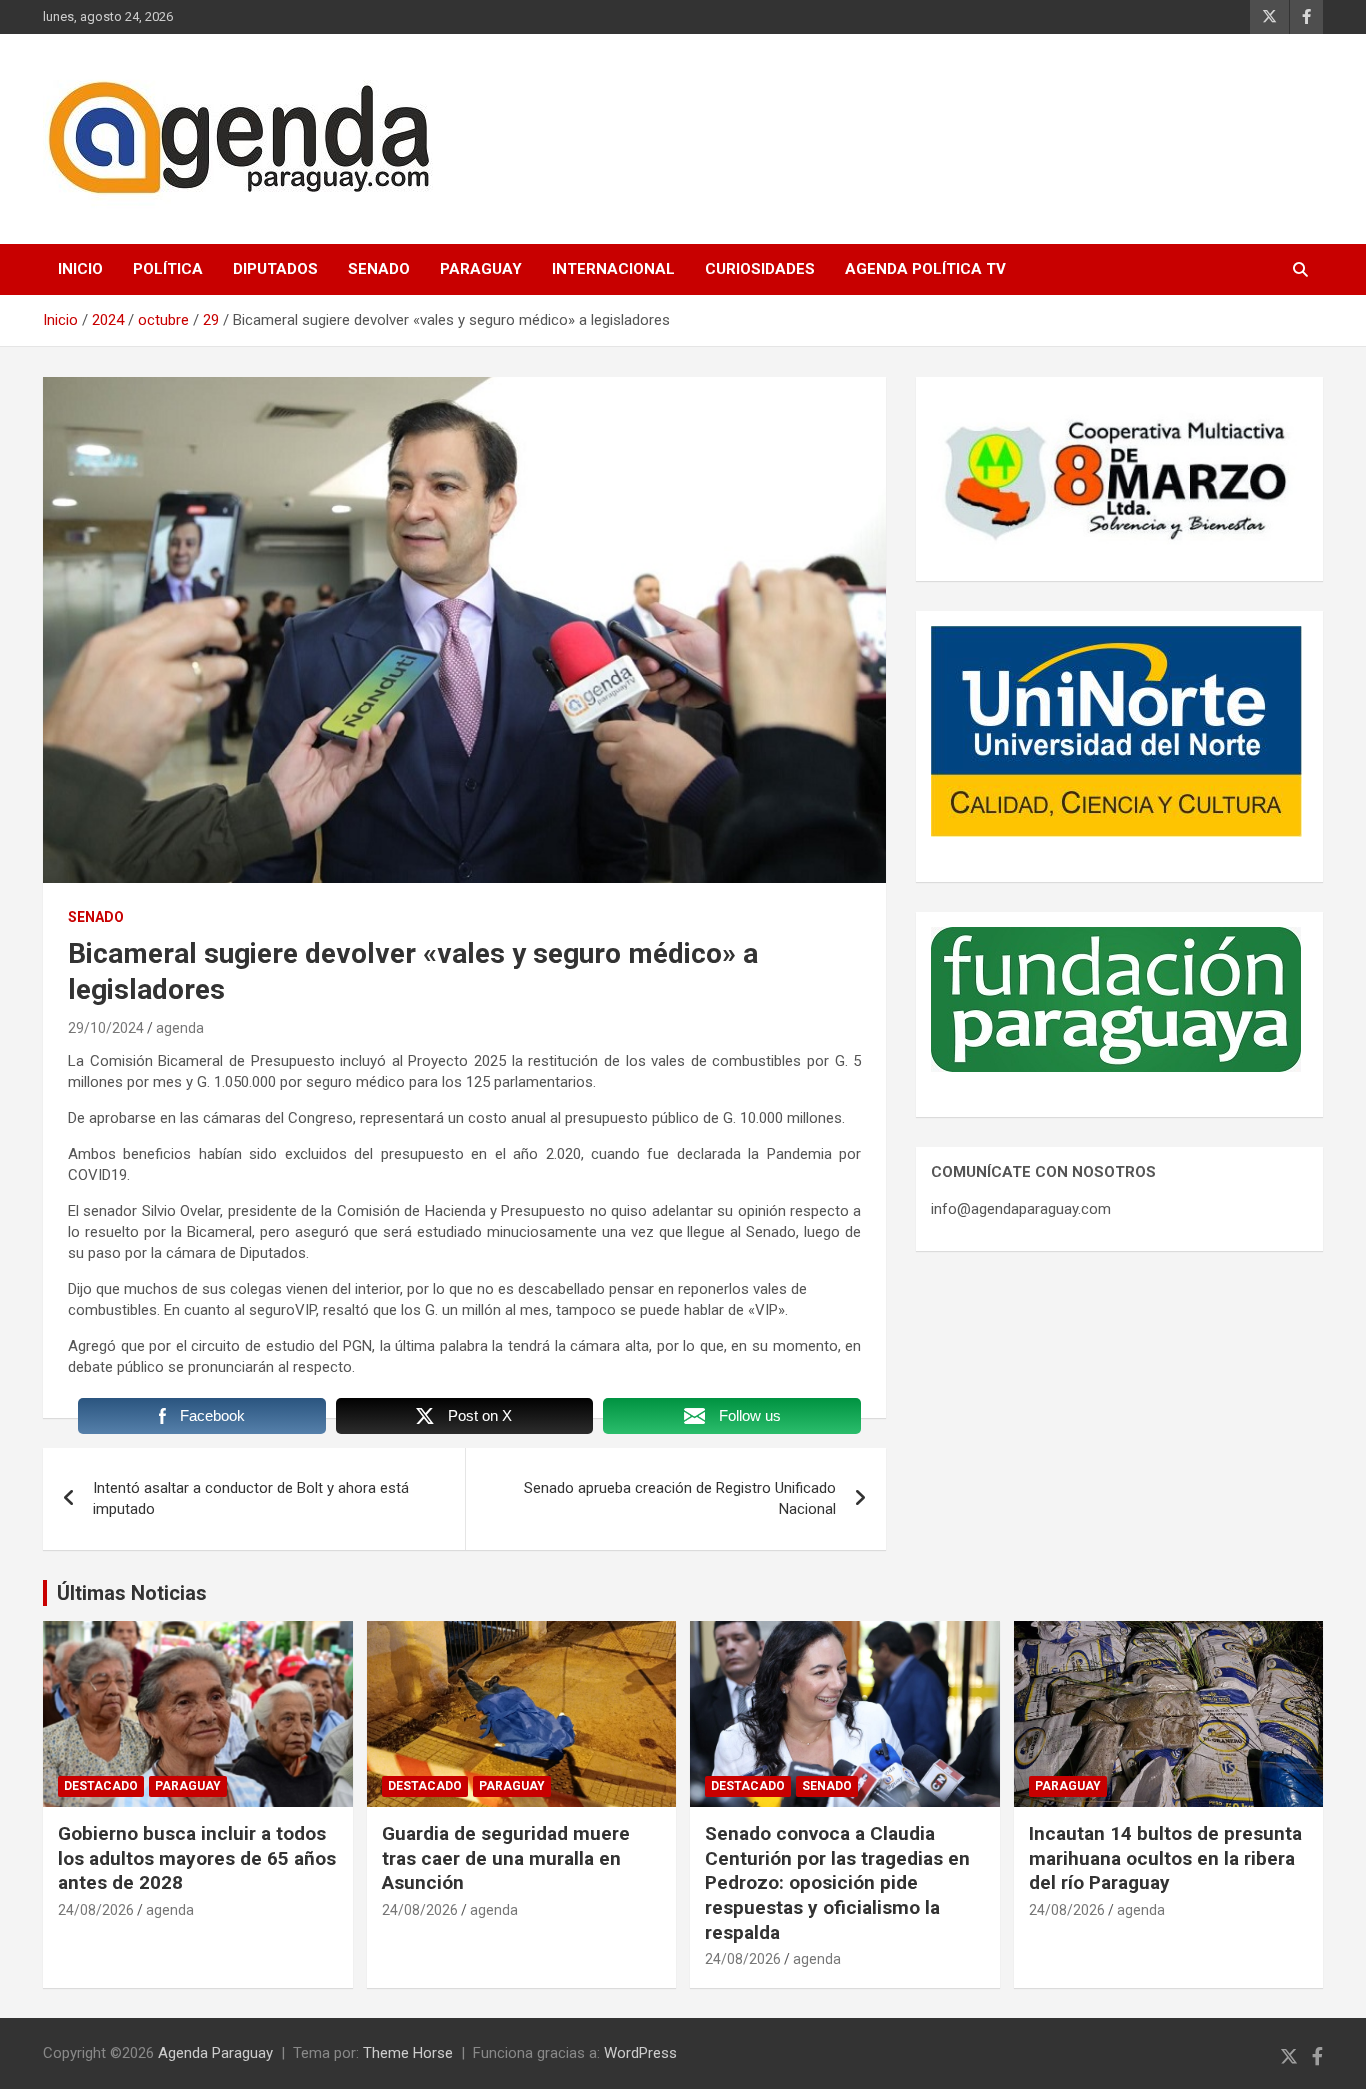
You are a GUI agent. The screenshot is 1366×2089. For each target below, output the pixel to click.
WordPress (640, 2053)
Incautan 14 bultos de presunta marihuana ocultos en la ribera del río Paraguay (1165, 1858)
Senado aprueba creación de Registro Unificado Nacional (680, 1498)
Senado (379, 269)
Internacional (613, 269)
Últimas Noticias (132, 1593)
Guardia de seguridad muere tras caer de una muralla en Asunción (506, 1858)
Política (168, 269)
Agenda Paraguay (215, 2053)
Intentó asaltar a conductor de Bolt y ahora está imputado (251, 1498)
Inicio (80, 269)
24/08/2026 (96, 1910)
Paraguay (481, 269)
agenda (180, 1028)
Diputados (275, 269)
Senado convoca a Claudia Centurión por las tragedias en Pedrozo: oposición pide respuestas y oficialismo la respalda (837, 1883)
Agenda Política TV (925, 269)
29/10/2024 (106, 1028)
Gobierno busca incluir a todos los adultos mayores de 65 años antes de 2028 (197, 1858)
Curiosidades (760, 269)
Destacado (101, 1786)
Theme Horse (408, 2053)
